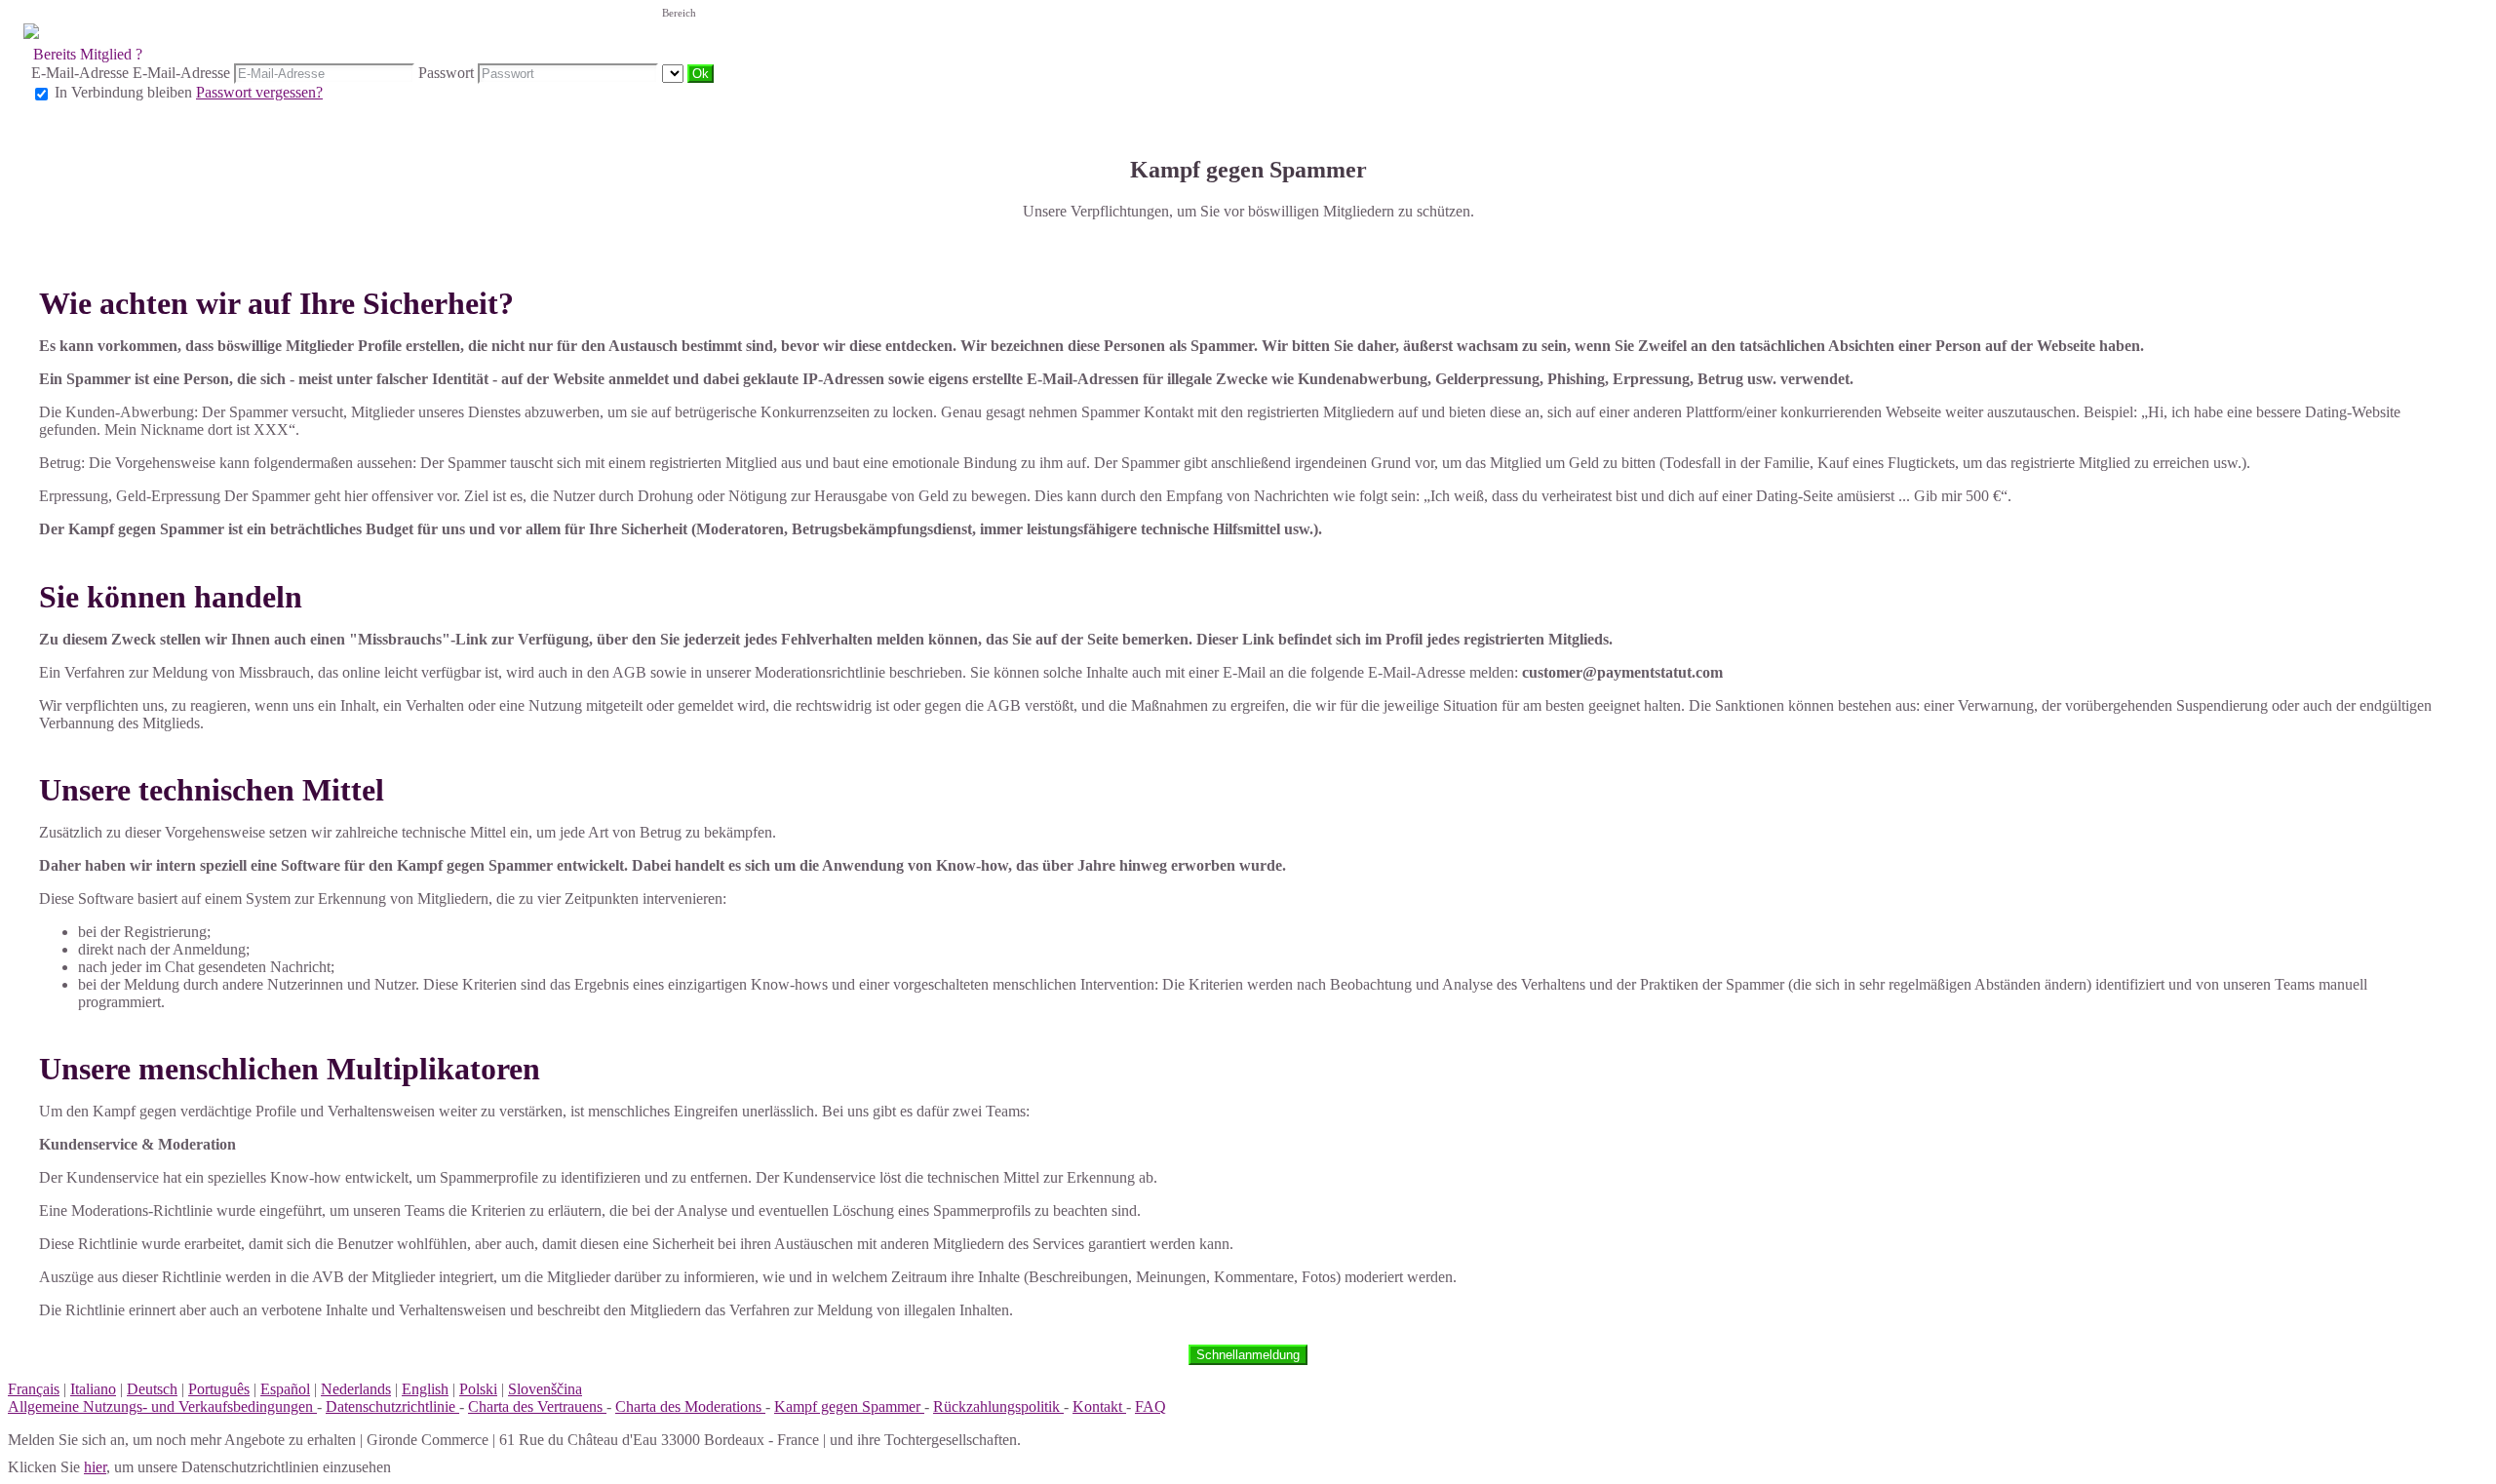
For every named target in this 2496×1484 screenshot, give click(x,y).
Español (285, 1389)
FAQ (1150, 1406)
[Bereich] (675, 73)
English (425, 1389)
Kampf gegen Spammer (849, 1406)
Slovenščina (545, 1389)
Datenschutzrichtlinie (392, 1406)
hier (95, 1467)
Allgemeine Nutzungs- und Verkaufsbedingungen (162, 1406)
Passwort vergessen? (259, 92)
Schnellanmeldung (1248, 1355)
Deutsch (152, 1389)
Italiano (93, 1389)
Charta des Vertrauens (537, 1406)
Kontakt (1099, 1406)
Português (219, 1389)
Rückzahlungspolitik (998, 1406)
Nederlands (356, 1389)
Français (34, 1389)
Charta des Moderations (690, 1406)
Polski (478, 1389)
